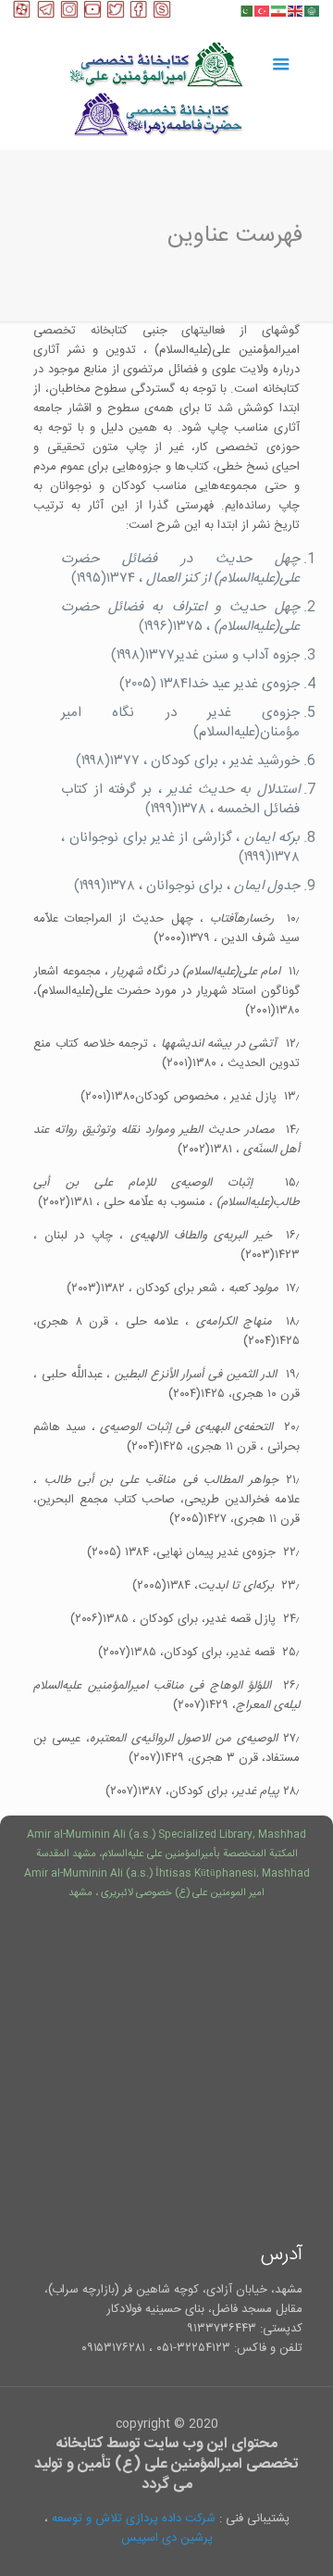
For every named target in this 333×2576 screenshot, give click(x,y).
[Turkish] (263, 11)
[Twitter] (116, 15)
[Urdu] (246, 11)
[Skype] (162, 15)
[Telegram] (46, 15)
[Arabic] (313, 11)
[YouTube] (92, 15)
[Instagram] (69, 15)
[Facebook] (139, 15)
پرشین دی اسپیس (167, 2538)
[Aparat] (22, 15)
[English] (296, 11)
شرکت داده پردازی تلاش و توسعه (134, 2519)
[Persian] (279, 11)
